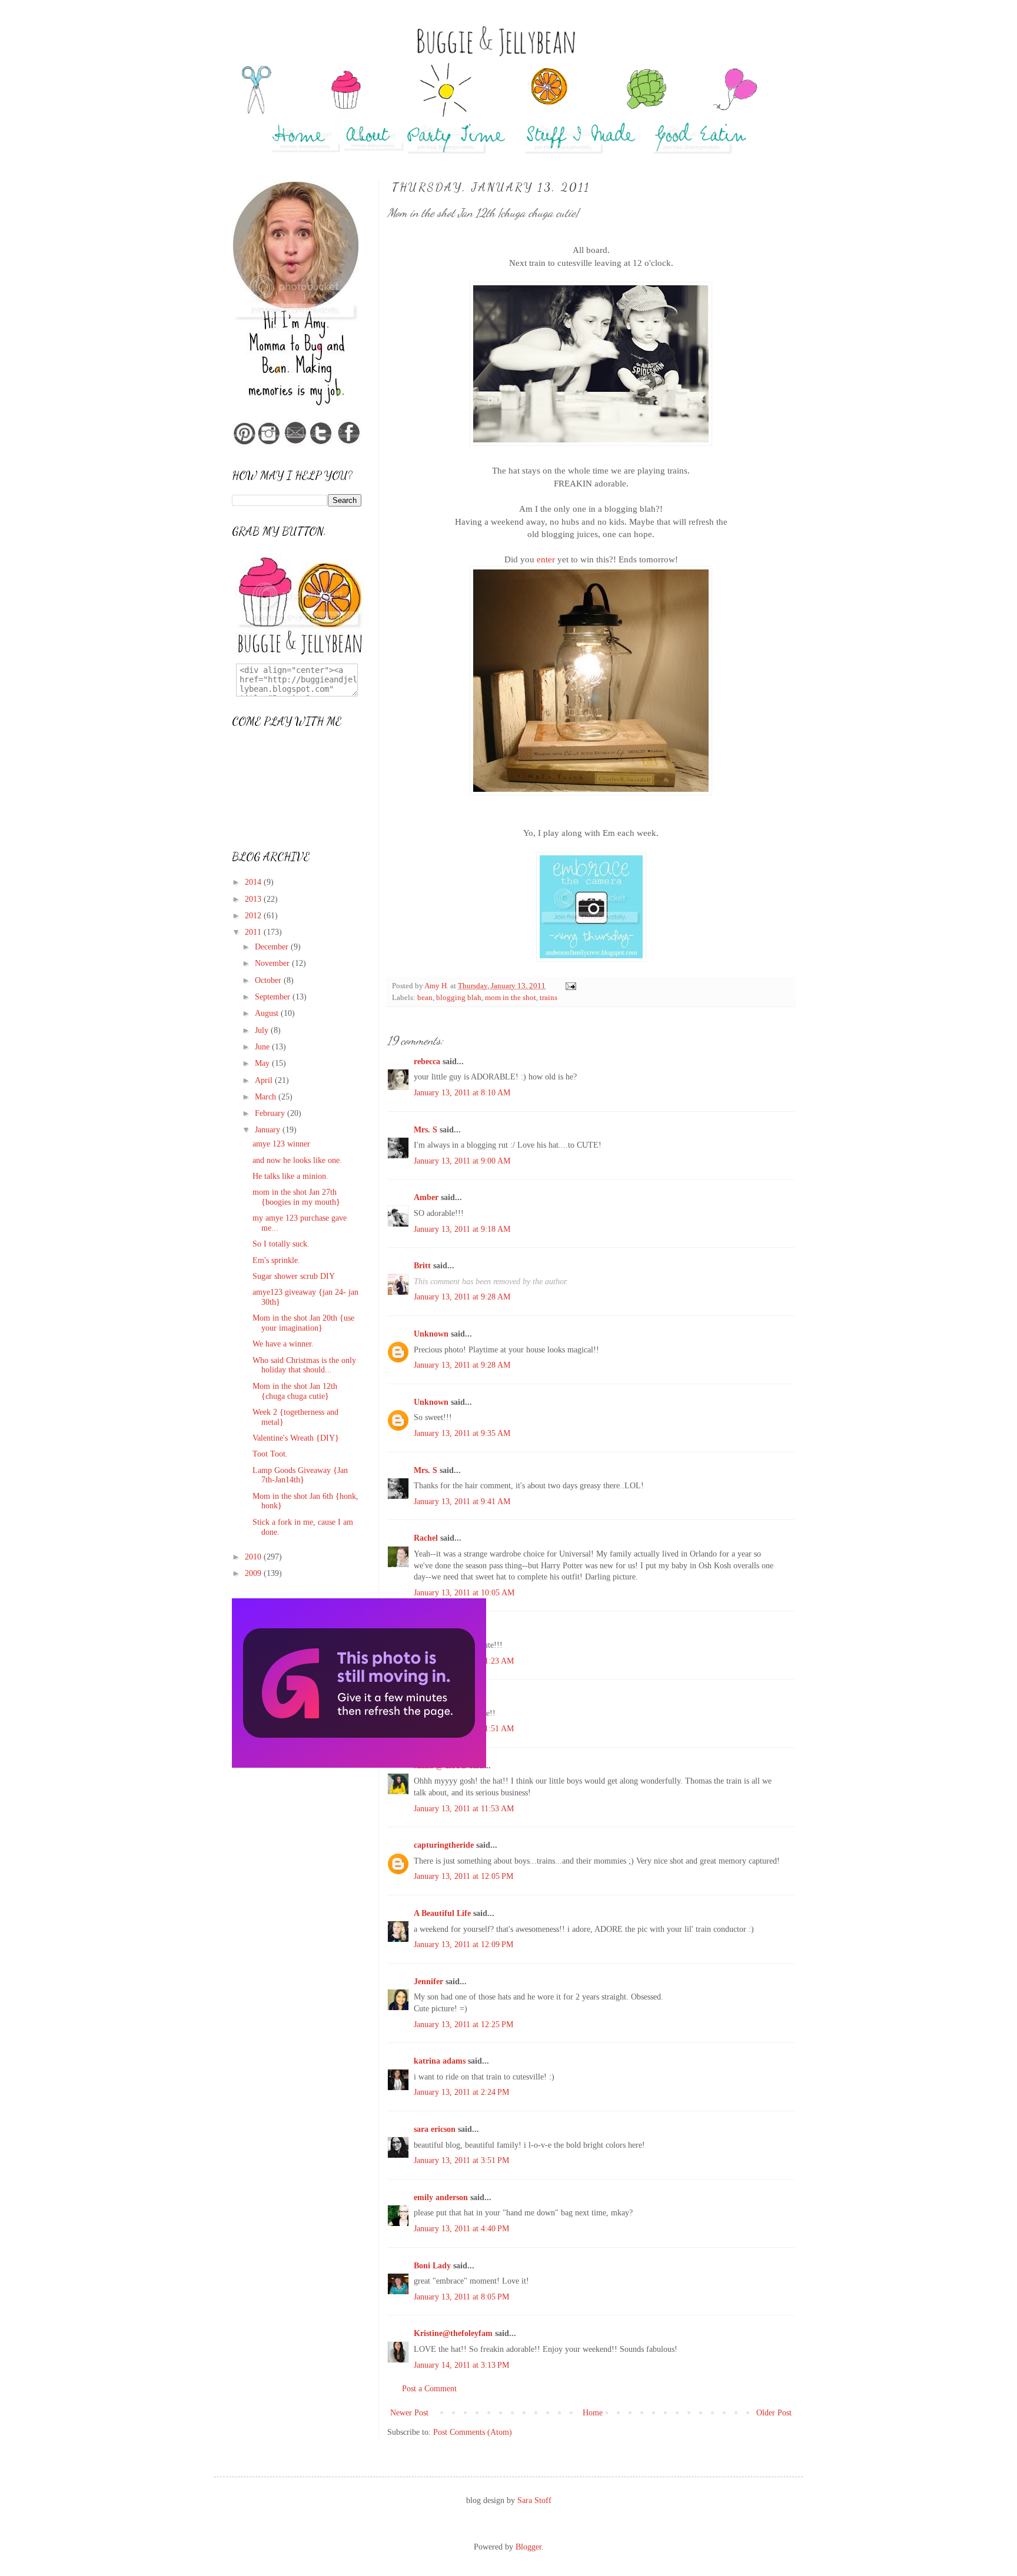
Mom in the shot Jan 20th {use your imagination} (303, 1323)
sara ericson (435, 2129)
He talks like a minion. (290, 1176)
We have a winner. (283, 1344)
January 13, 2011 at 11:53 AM (464, 1809)
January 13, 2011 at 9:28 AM (462, 1297)
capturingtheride (444, 1845)
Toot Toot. (270, 1454)
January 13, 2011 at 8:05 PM (461, 2297)
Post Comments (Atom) (473, 2432)
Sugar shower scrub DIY (294, 1276)
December (273, 947)
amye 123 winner (281, 1144)
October (269, 980)
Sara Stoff (534, 2500)
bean (425, 998)
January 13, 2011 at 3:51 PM (461, 2160)
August (268, 1013)
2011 (254, 932)
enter (546, 559)
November (273, 963)
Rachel (426, 1538)
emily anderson (441, 2197)
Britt (422, 1266)
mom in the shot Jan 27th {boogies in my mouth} (296, 1197)
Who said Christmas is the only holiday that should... (304, 1365)
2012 (254, 916)
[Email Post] (570, 986)
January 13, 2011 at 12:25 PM (463, 2025)
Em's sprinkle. (276, 1260)
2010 (254, 1557)
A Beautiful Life (442, 1913)
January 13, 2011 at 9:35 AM (462, 1433)
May (263, 1063)
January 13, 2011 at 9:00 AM (462, 1161)
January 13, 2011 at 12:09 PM (463, 1945)
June (263, 1047)
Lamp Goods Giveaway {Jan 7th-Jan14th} (300, 1475)
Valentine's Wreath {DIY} (296, 1438)
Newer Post (409, 2413)
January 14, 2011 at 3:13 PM (461, 2365)
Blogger (529, 2547)
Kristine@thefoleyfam (453, 2333)
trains (549, 998)
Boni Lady (432, 2266)
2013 (254, 899)
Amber (426, 1197)
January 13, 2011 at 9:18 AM (462, 1229)
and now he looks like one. (297, 1160)
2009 (254, 1573)
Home (593, 2413)
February (271, 1113)
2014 (254, 882)
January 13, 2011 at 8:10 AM (462, 1093)
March (267, 1097)
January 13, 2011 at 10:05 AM (464, 1593)
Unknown (431, 1334)
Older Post (774, 2413)
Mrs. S (426, 1130)
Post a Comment (429, 2389)
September (274, 997)
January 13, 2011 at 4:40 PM (461, 2229)
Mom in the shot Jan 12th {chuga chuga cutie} (295, 1391)
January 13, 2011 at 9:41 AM (462, 1502)
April (265, 1080)
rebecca (427, 1062)
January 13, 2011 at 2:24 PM (461, 2092)
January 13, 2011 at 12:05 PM (463, 1876)
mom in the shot (511, 998)
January (269, 1130)
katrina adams (440, 2061)
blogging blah (459, 998)
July (263, 1030)
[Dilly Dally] (359, 1765)
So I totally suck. (281, 1244)
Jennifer (428, 1982)
